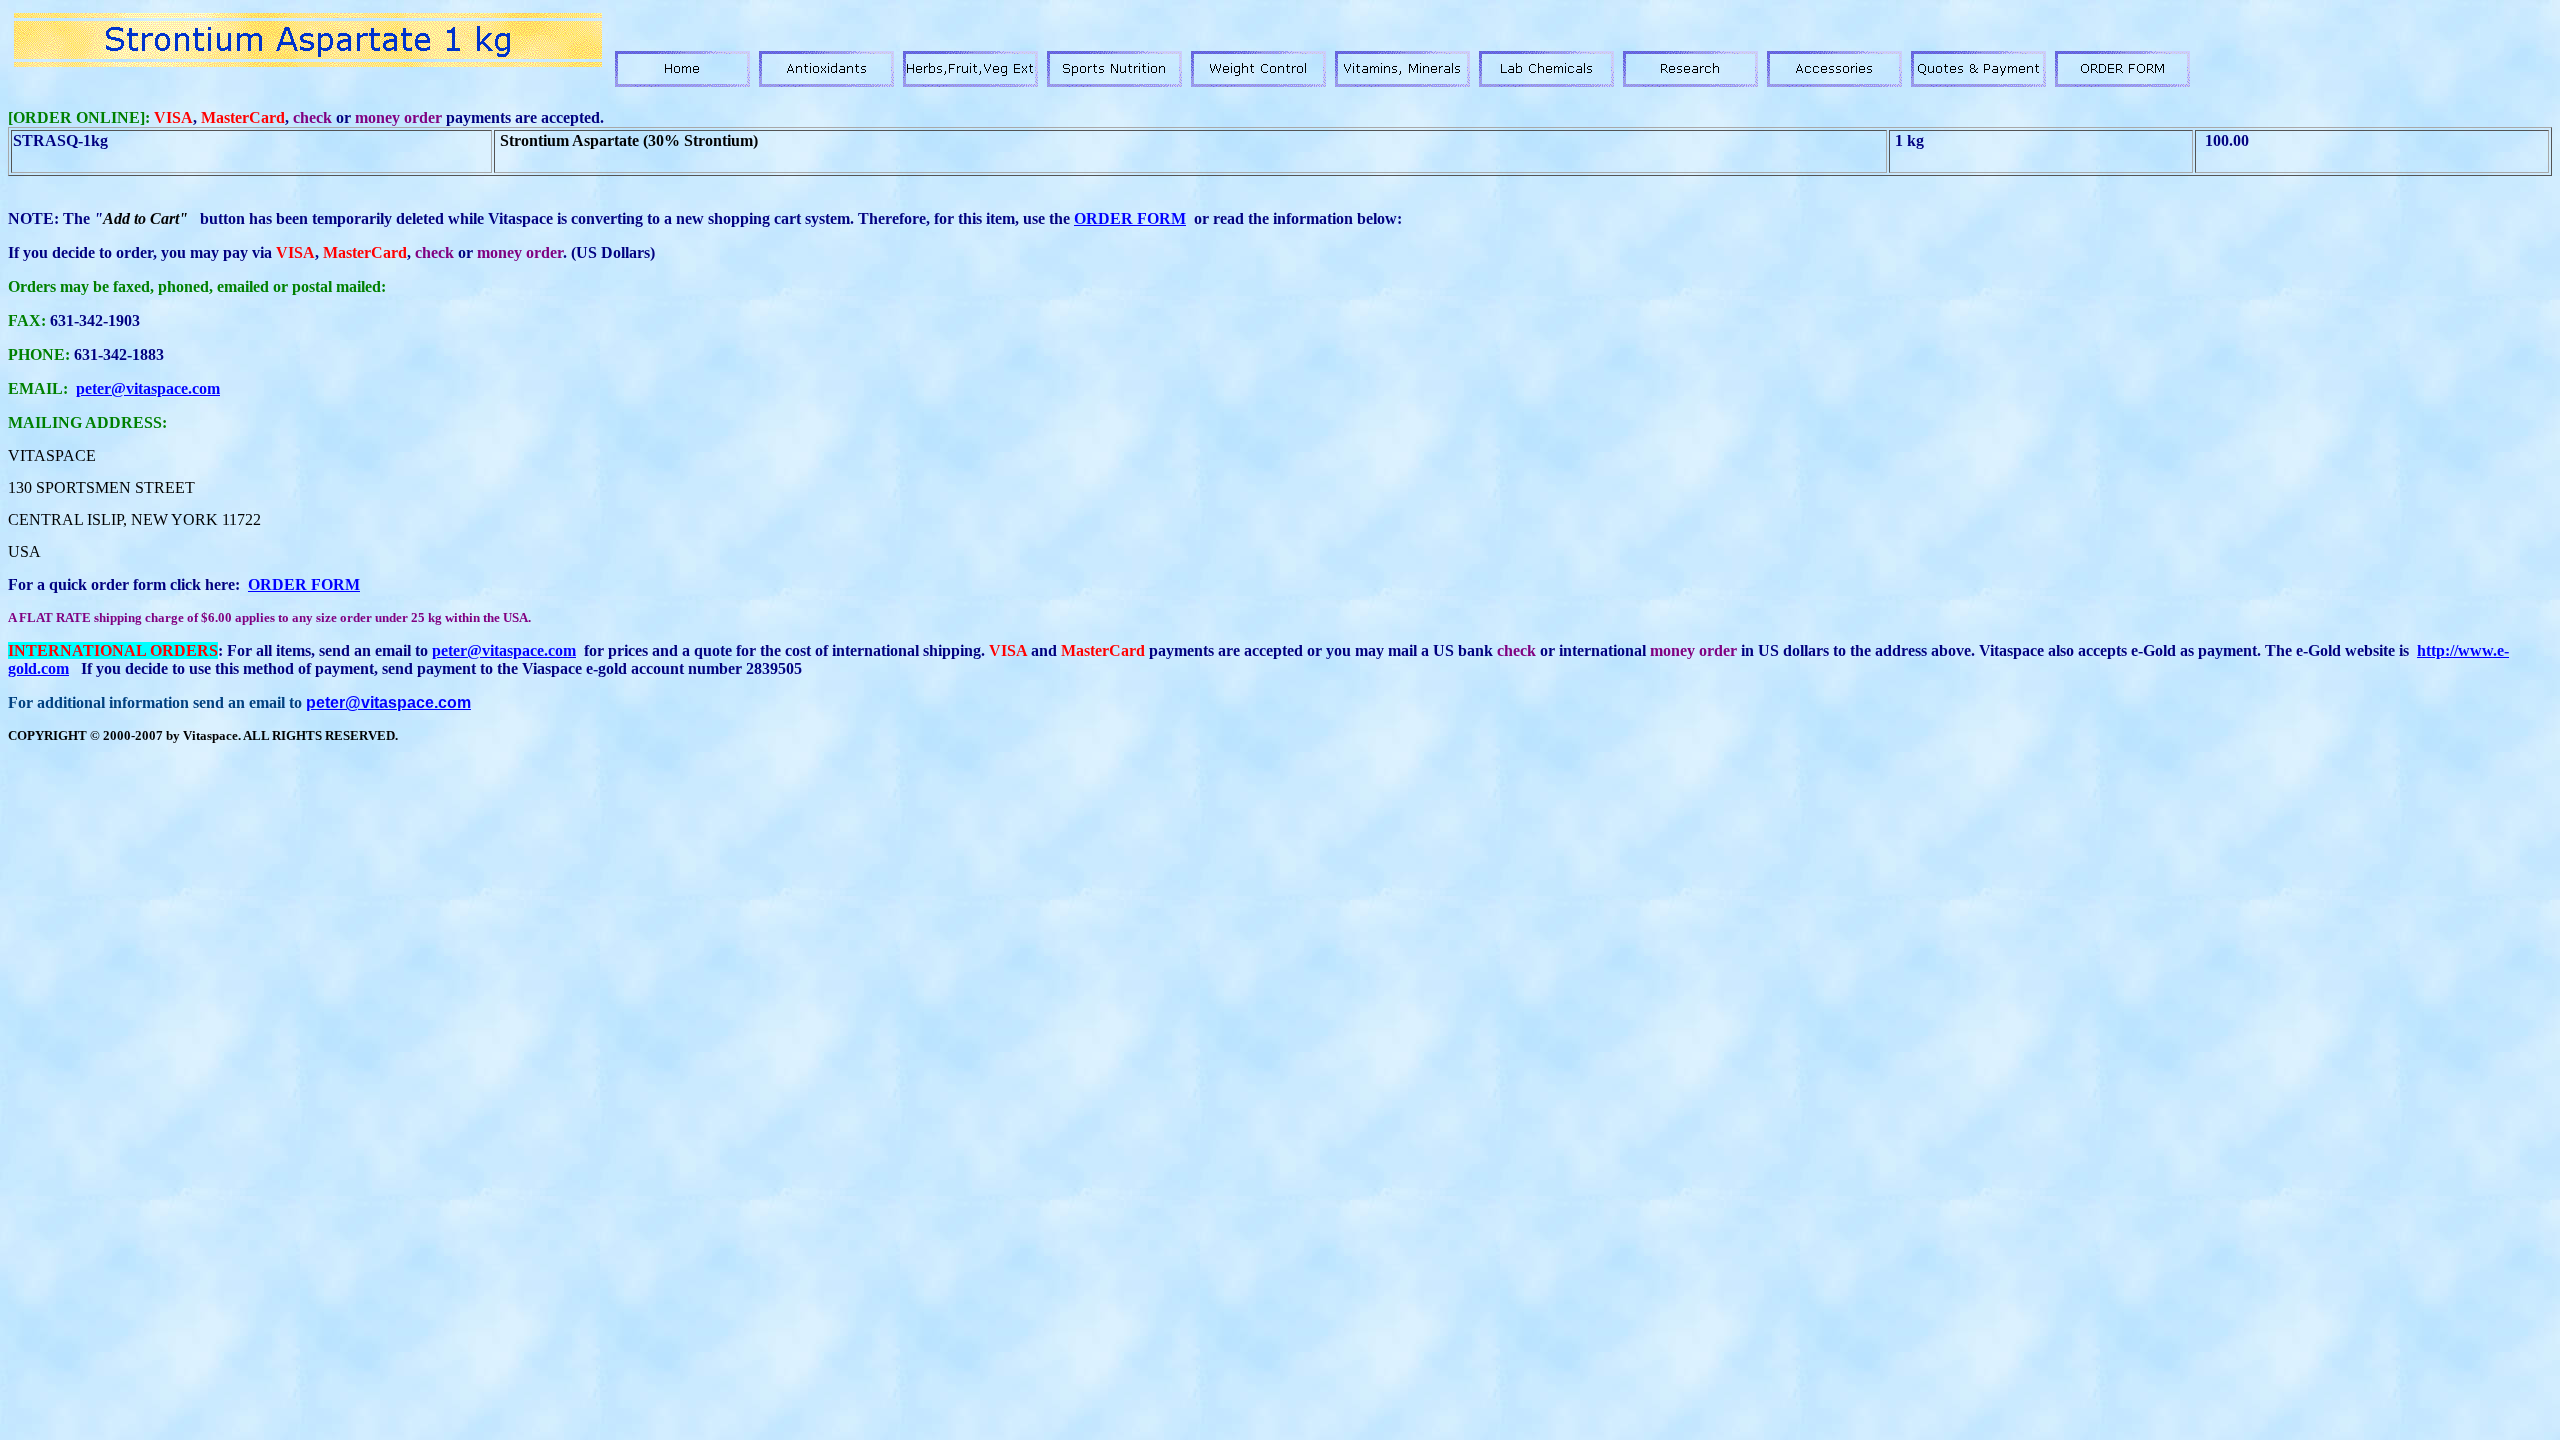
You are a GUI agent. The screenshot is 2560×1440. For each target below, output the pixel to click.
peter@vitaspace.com (148, 388)
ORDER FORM (1130, 218)
